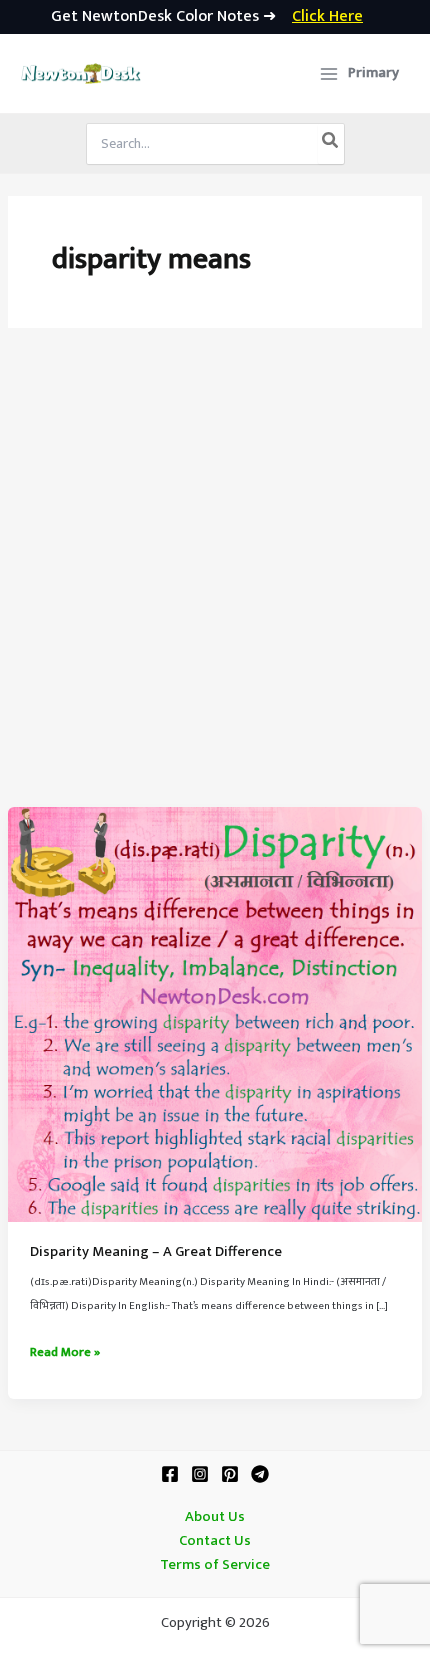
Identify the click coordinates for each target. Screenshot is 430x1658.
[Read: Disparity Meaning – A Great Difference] (215, 1014)
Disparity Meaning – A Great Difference (156, 1252)
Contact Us (215, 1541)
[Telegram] (260, 1474)
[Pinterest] (230, 1474)
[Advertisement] (215, 582)
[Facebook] (170, 1474)
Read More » (65, 1353)
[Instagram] (200, 1474)
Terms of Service (215, 1565)
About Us (215, 1517)
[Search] (331, 144)
